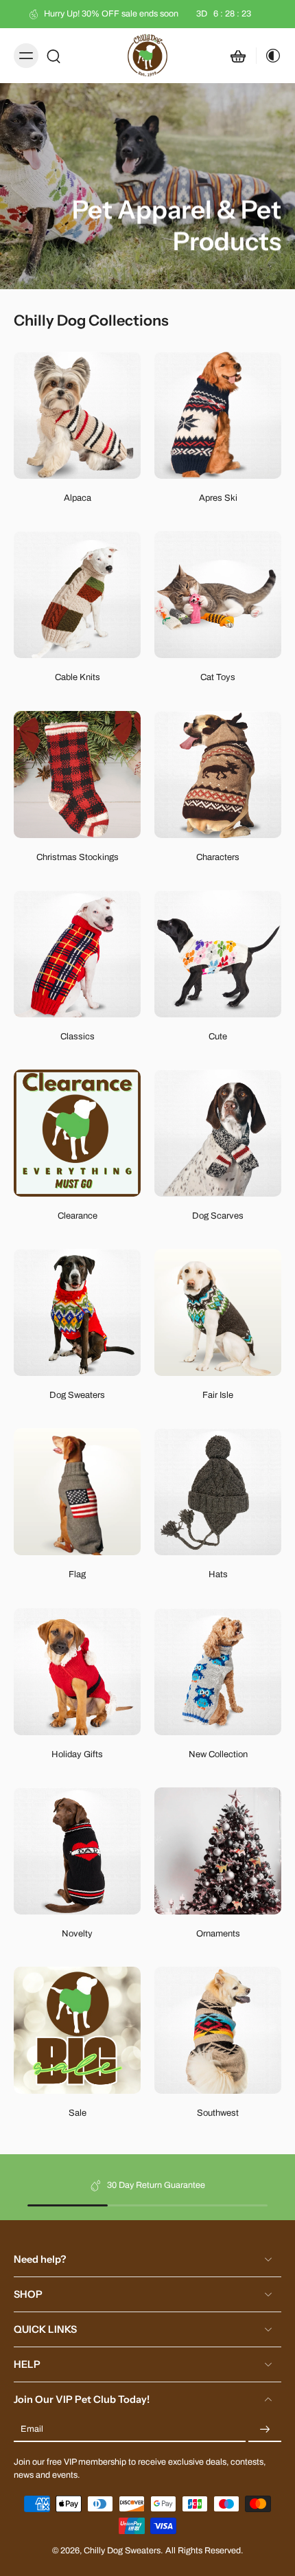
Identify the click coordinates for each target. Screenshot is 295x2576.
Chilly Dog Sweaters (122, 2551)
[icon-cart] (238, 56)
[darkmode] (269, 56)
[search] (54, 56)
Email (32, 2429)
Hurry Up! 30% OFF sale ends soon (147, 14)
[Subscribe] (265, 2430)
